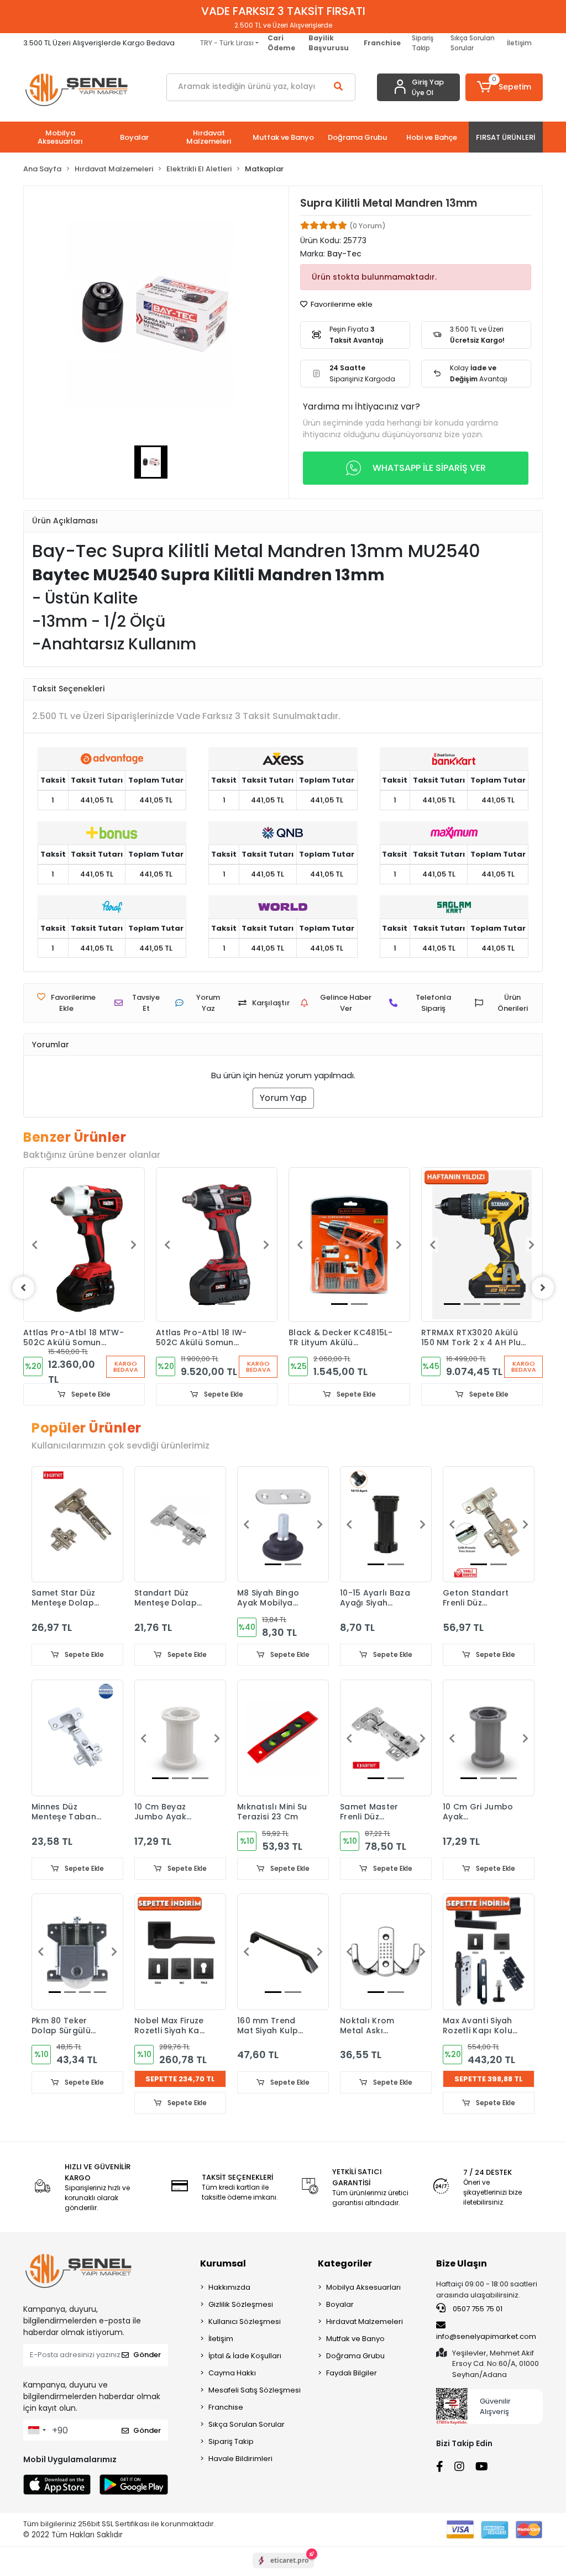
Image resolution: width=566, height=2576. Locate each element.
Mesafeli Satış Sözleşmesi (255, 2390)
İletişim (519, 43)
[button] (504, 87)
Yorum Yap (283, 1098)
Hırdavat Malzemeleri (365, 2321)
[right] (543, 1288)
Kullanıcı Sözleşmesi (245, 2321)
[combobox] (36, 2430)
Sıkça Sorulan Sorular (473, 43)
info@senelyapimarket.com (486, 2336)
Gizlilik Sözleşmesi (241, 2304)
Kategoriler (345, 2263)
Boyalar (340, 2304)
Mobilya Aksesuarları (363, 2287)
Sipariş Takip (423, 43)
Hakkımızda (229, 2287)
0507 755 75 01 (477, 2309)
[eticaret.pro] (283, 2570)
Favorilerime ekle (341, 304)
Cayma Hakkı (232, 2373)
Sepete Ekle (90, 1394)
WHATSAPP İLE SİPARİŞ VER (429, 468)
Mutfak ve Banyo (355, 2339)
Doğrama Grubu (355, 2356)
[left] (23, 1288)
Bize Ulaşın (462, 2263)
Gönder (147, 2355)
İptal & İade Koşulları (245, 2356)
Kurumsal (223, 2263)
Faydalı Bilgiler (352, 2373)
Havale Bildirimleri (240, 2459)
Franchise (226, 2407)
